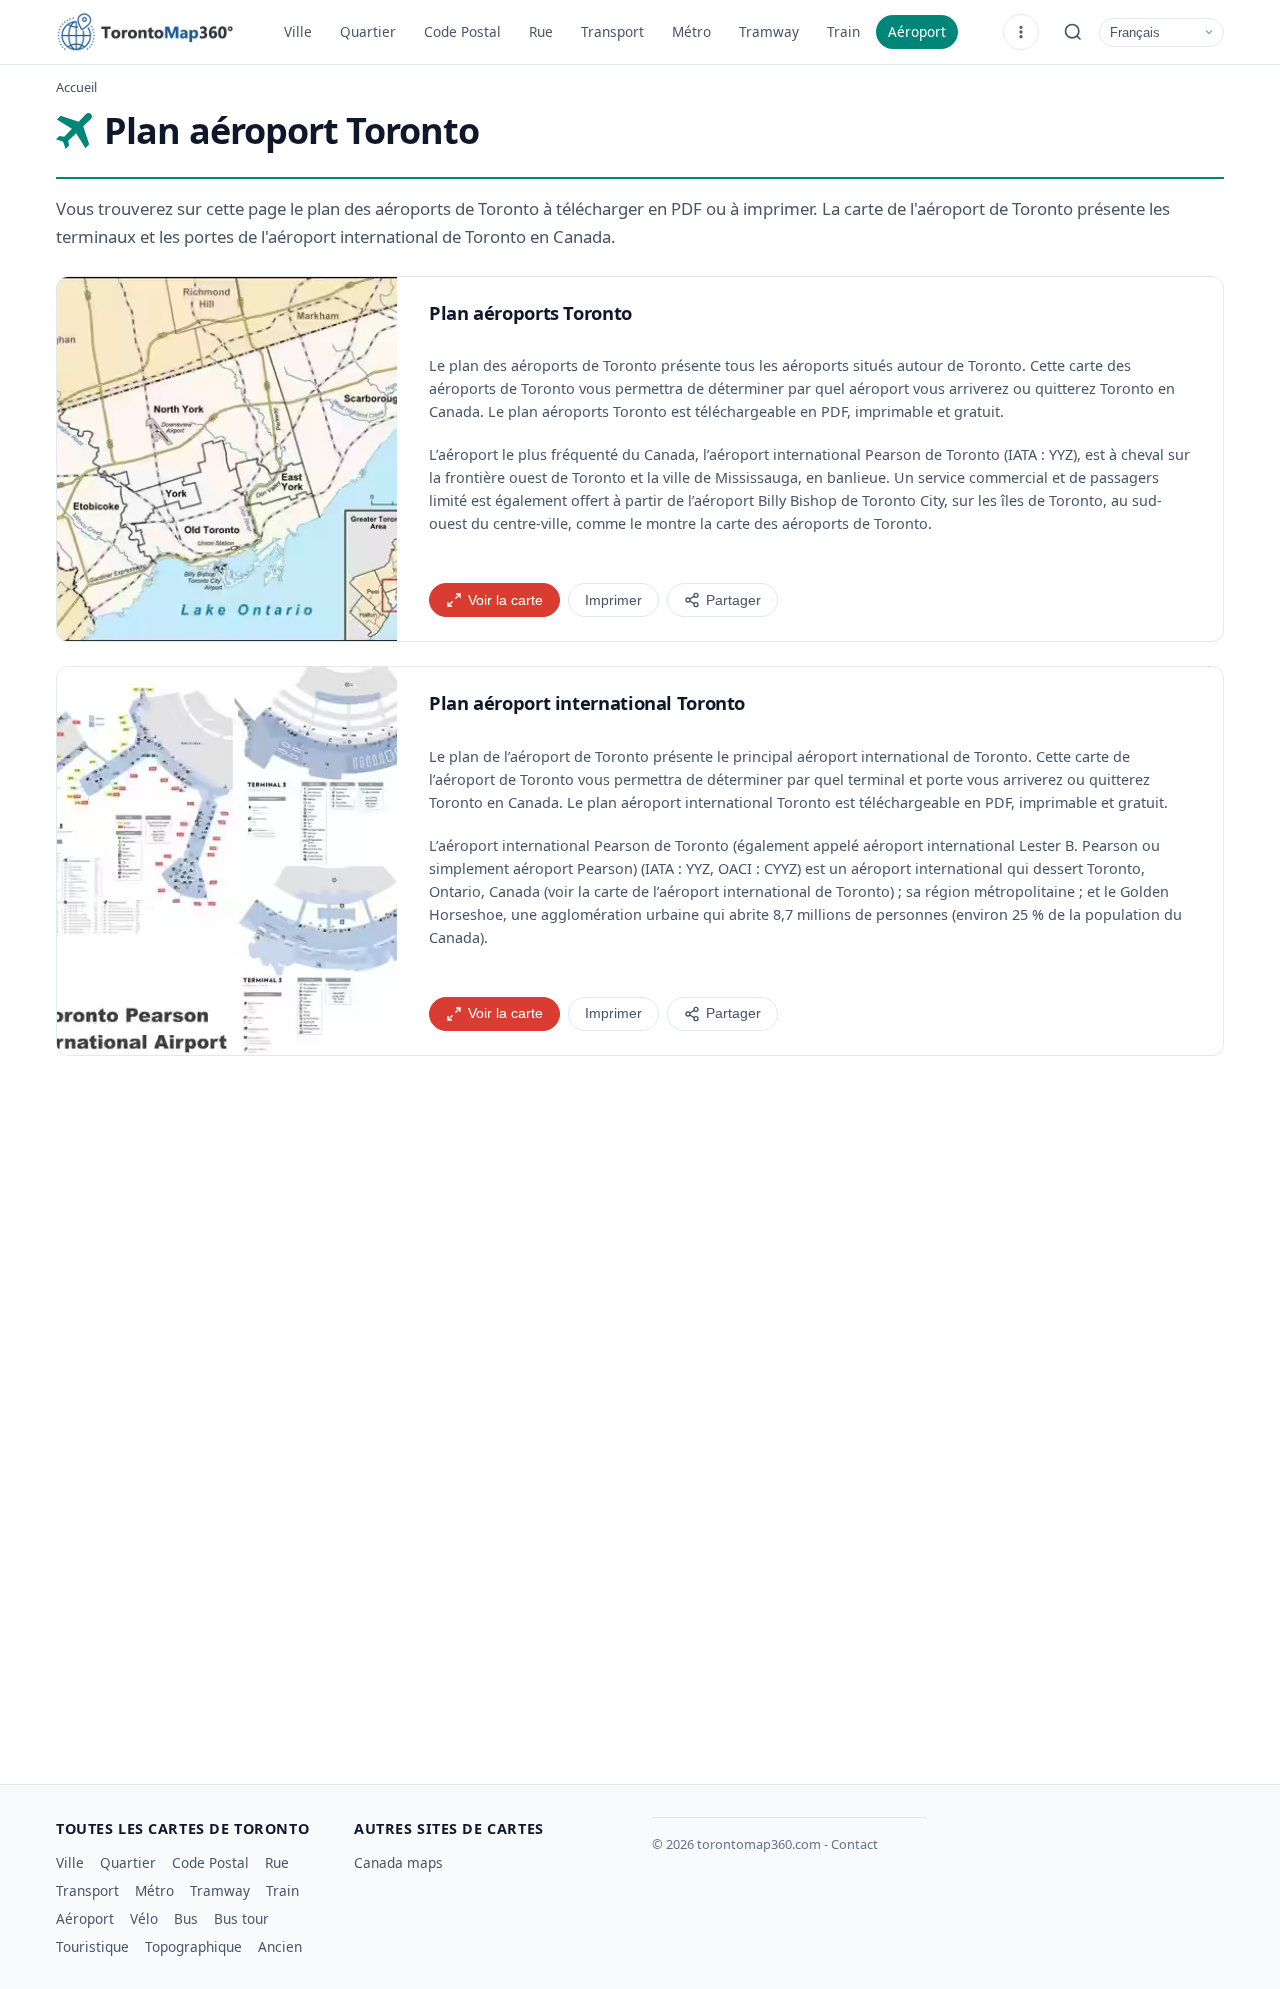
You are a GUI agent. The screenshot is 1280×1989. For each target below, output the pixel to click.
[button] (227, 459)
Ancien (280, 1946)
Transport (612, 31)
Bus (186, 1918)
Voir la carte (505, 600)
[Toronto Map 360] (156, 32)
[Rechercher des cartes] (1073, 32)
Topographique (193, 1946)
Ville (298, 31)
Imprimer (613, 600)
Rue (541, 31)
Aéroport (917, 31)
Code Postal (462, 31)
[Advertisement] (640, 1252)
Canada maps (398, 1862)
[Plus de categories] (1021, 32)
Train (843, 31)
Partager (733, 600)
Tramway (769, 31)
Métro (691, 31)
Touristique (92, 1946)
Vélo (144, 1918)
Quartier (368, 31)
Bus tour (241, 1918)
